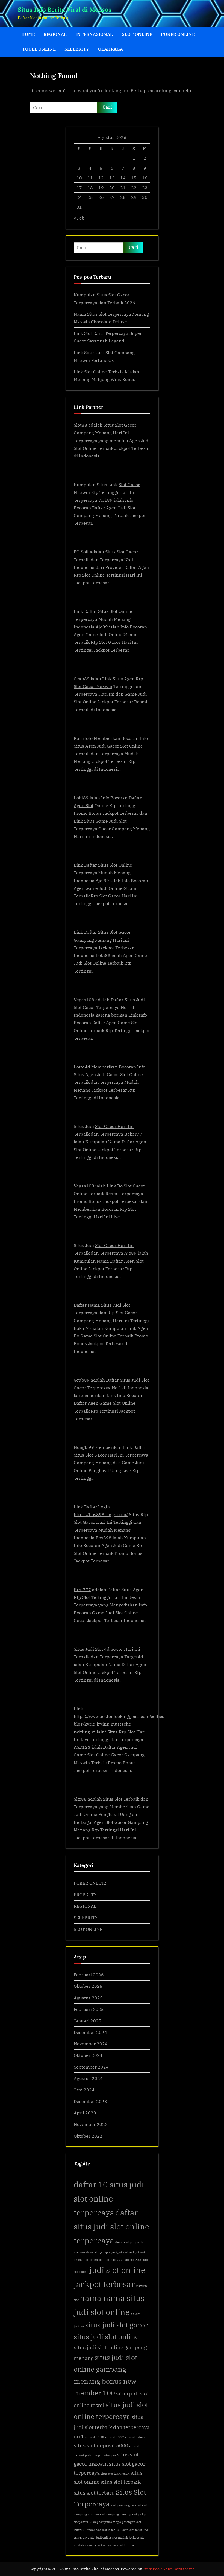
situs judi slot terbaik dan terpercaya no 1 (112, 2427)
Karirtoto (83, 738)
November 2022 (91, 2124)
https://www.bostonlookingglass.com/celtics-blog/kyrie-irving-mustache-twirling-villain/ (120, 1724)
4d (107, 1649)
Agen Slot (84, 805)
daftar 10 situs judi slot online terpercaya (109, 2198)
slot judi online (101, 2537)
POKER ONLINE (178, 34)
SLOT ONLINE (137, 34)
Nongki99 (84, 1447)
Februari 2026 (89, 1974)
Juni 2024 (84, 2090)
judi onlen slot (94, 2260)
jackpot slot (120, 2252)
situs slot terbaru (94, 2493)
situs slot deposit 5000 (101, 2445)
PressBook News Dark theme (169, 2569)
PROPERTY (85, 1894)
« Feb (79, 218)
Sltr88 (80, 1799)
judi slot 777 (114, 2260)
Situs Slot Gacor (122, 552)
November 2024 (91, 2044)
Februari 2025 (89, 2009)
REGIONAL (55, 34)
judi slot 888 (132, 2260)
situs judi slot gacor (117, 2325)
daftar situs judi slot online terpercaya (112, 2227)
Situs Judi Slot (116, 1305)
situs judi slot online (106, 2337)
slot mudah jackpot (126, 2537)
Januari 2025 (88, 2021)
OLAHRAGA (110, 49)
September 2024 (91, 2067)
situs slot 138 (95, 2437)
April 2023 (85, 2113)
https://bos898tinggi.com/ (101, 1514)
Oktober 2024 (88, 2055)
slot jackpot (140, 2514)
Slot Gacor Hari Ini (114, 1126)
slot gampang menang (116, 2514)
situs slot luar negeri (115, 2474)
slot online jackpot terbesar (117, 2545)
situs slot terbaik (121, 2482)
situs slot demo (136, 2437)
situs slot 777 (115, 2437)
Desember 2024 (90, 2032)
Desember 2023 (90, 2101)
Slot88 (80, 425)
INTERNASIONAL (94, 34)
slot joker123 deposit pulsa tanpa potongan (104, 2522)
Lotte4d (82, 1067)
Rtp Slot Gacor (106, 642)
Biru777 (82, 1589)
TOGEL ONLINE (39, 49)
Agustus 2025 (88, 1998)
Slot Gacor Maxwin (93, 686)
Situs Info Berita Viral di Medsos (65, 10)
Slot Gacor (129, 484)
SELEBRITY (77, 49)
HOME (28, 34)
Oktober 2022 (88, 2136)
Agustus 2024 (88, 2078)
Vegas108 (84, 999)
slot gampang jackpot (126, 2505)
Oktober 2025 (88, 1986)
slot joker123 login (115, 2530)
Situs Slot (108, 932)
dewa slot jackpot (98, 2252)
